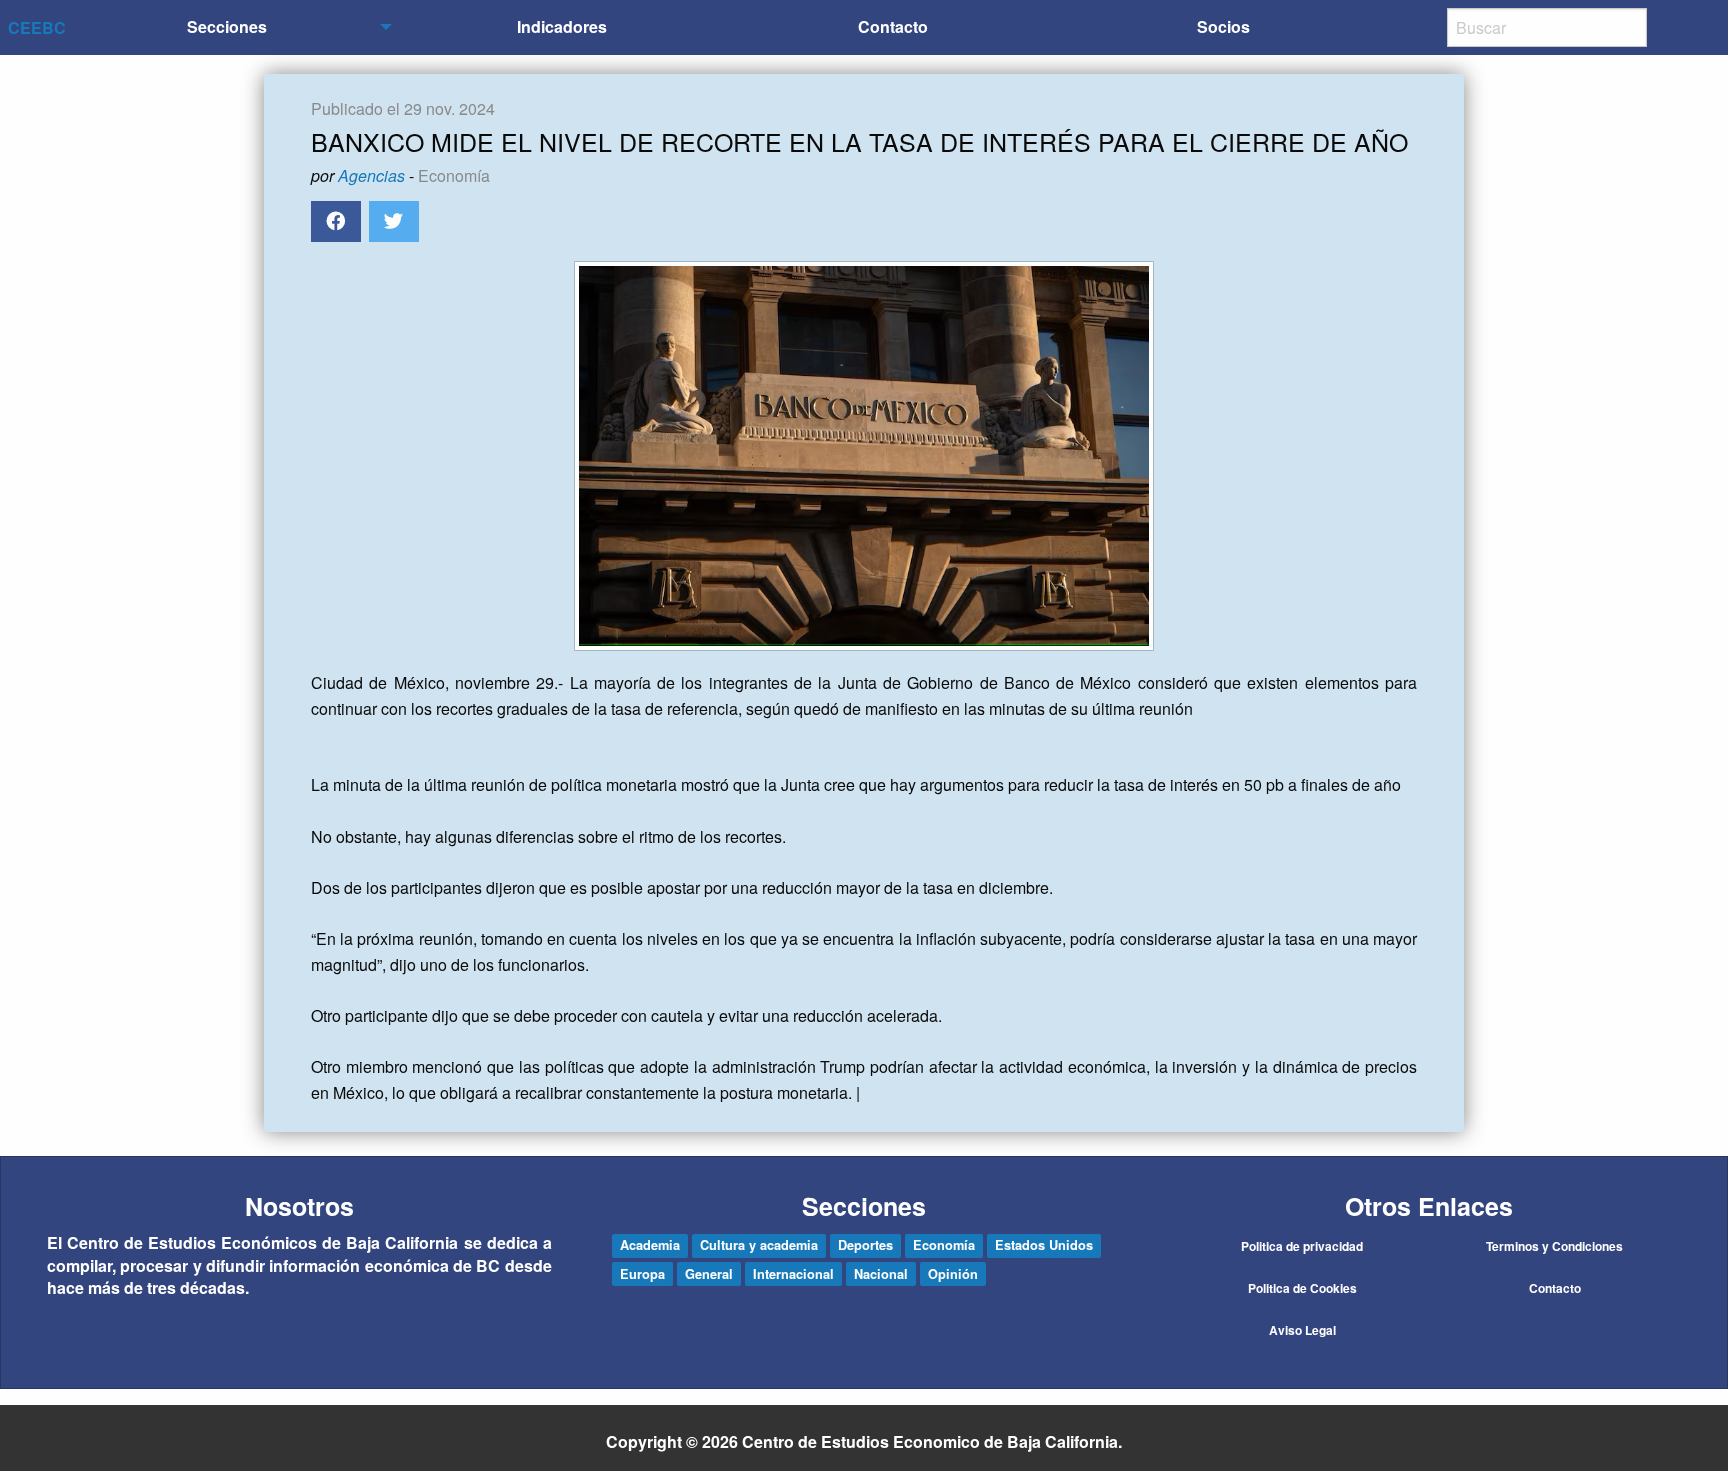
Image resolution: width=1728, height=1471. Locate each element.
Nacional (881, 1274)
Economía (454, 175)
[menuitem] (231, 27)
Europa (642, 1274)
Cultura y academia (759, 1245)
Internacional (793, 1274)
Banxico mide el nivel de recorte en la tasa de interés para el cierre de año (859, 141)
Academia (650, 1245)
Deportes (865, 1245)
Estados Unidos (1044, 1245)
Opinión (953, 1274)
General (709, 1274)
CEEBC (37, 27)
